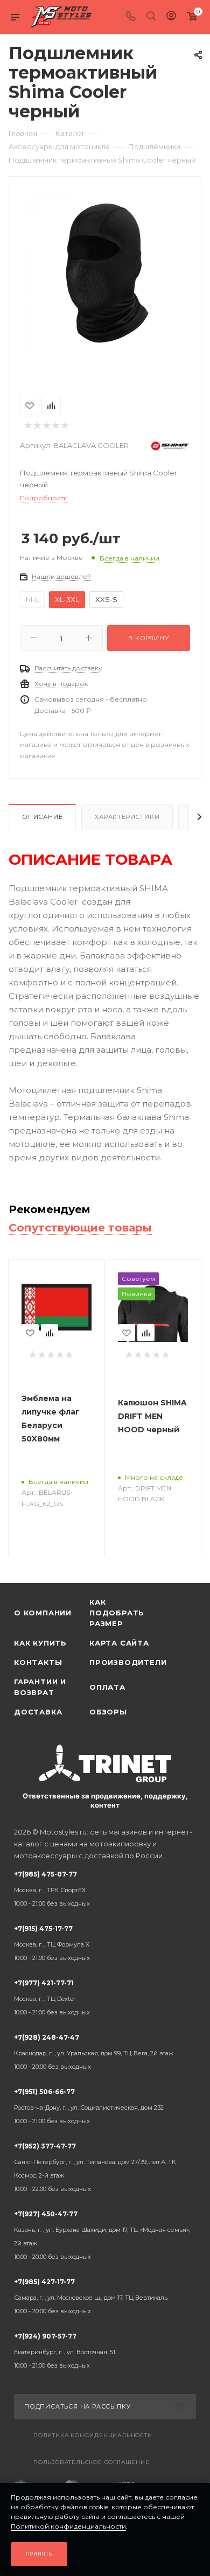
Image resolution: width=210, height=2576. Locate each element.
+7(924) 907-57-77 (65, 2351)
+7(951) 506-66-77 (89, 2106)
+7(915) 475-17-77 (52, 1943)
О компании (43, 1613)
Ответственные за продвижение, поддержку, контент (105, 1800)
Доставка (38, 1712)
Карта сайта (119, 1643)
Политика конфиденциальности (93, 2435)
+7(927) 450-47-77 (102, 2235)
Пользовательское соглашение (92, 2462)
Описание (42, 817)
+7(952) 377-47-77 (95, 2167)
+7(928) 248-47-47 (94, 2052)
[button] (27, 361)
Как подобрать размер (117, 1613)
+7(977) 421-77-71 (52, 1997)
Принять (39, 2554)
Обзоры (108, 1712)
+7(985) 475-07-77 (52, 1889)
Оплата (107, 1687)
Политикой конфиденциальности (68, 2526)
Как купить (40, 1643)
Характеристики (127, 817)
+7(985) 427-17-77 (91, 2296)
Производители (127, 1662)
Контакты (38, 1662)
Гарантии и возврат (40, 1687)
